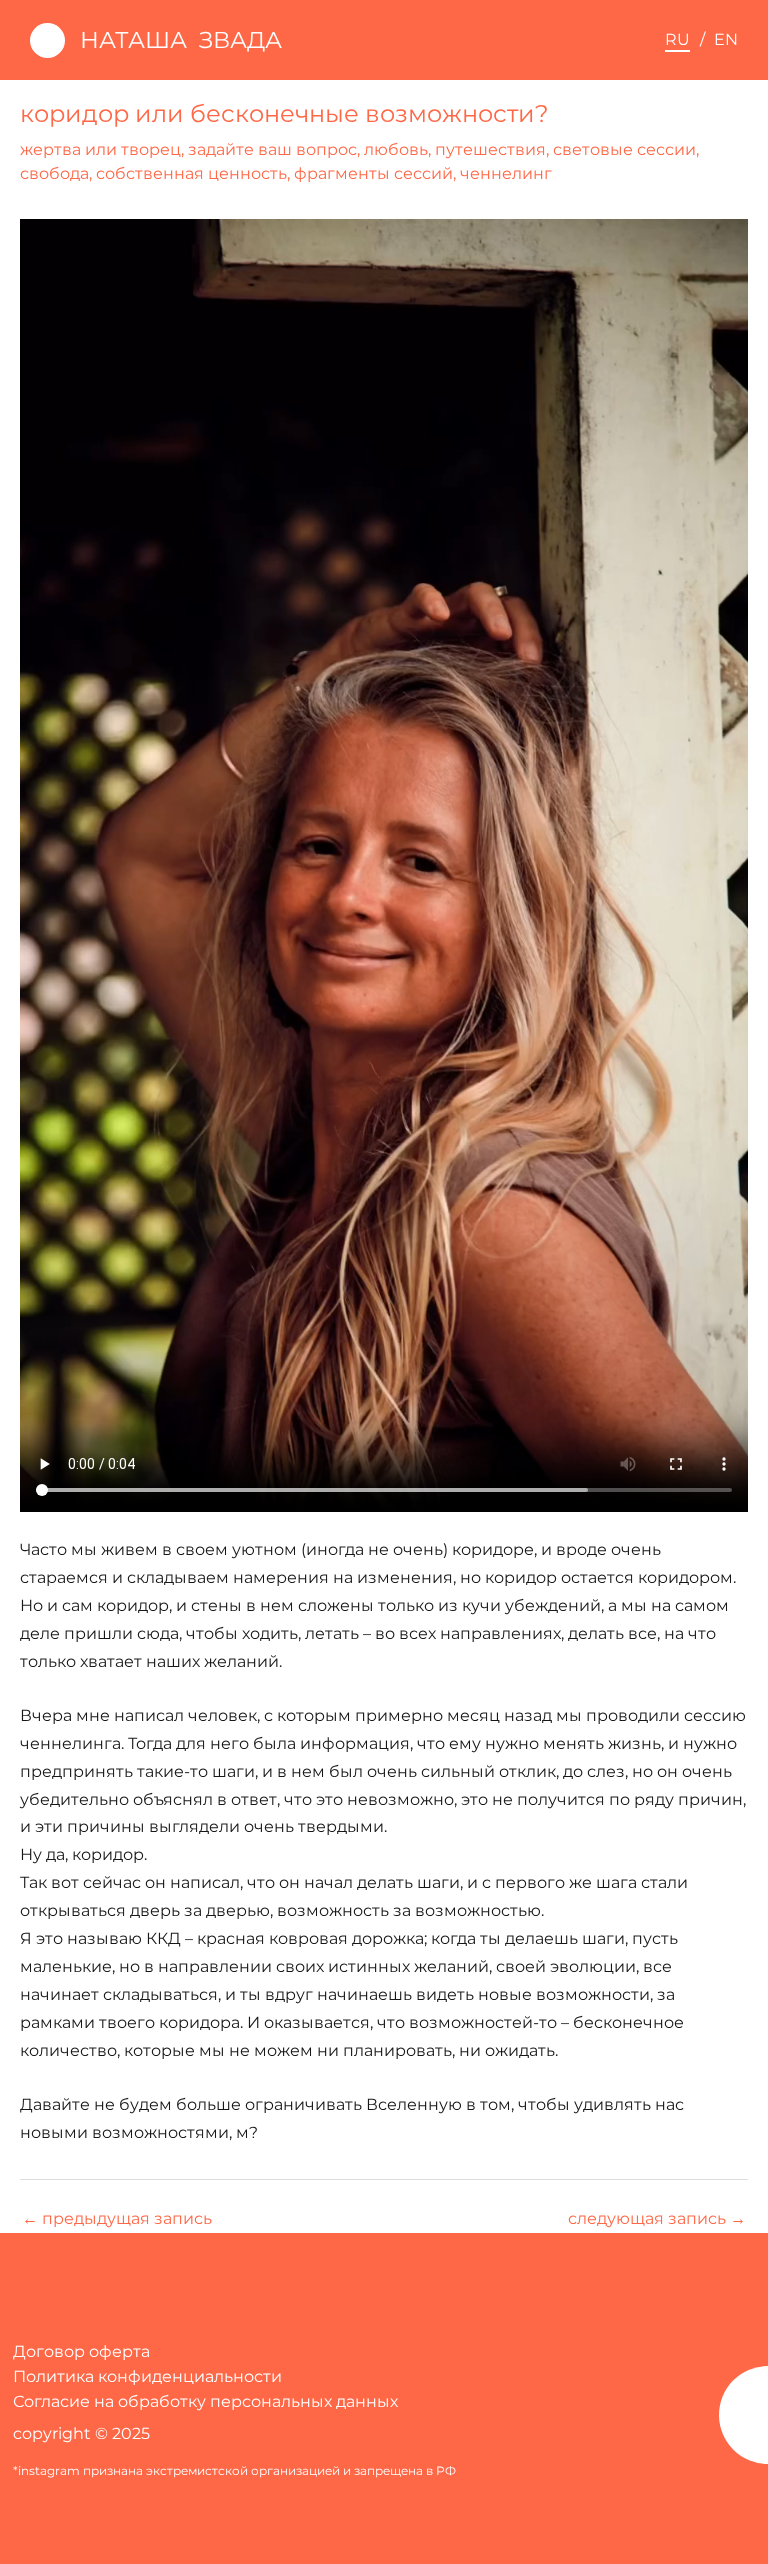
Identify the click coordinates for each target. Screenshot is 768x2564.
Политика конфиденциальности (147, 2376)
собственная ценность (191, 173)
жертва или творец (100, 149)
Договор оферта (81, 2351)
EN (726, 39)
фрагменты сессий (373, 173)
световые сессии (624, 149)
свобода (54, 173)
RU (677, 39)
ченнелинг (506, 173)
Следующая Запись (657, 2218)
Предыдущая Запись (117, 2218)
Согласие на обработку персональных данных (205, 2401)
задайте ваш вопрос (272, 149)
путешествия (490, 149)
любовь (396, 149)
